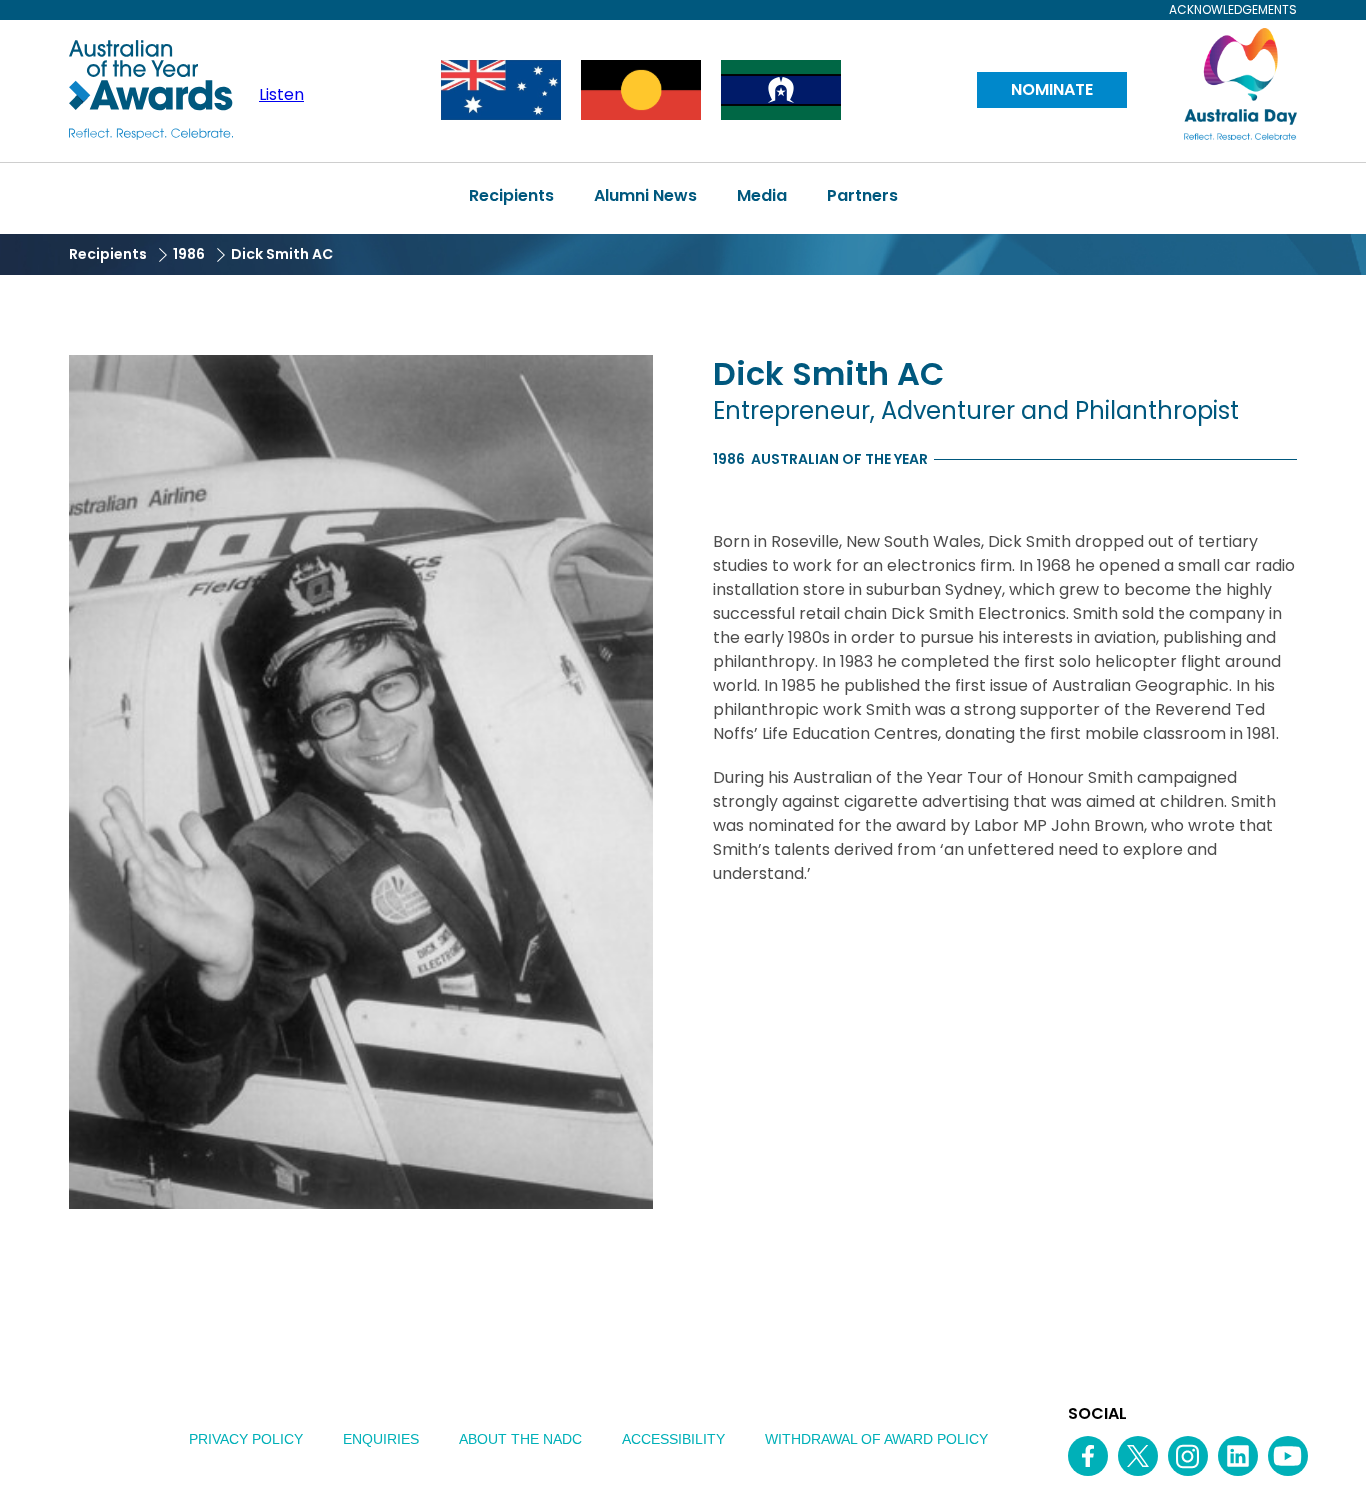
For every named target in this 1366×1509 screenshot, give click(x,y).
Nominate (1052, 89)
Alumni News (645, 195)
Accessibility (673, 1439)
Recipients (511, 195)
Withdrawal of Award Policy (876, 1439)
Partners (862, 195)
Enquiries (381, 1439)
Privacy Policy (246, 1439)
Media (762, 195)
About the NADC (520, 1439)
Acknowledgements (1233, 10)
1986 (189, 254)
